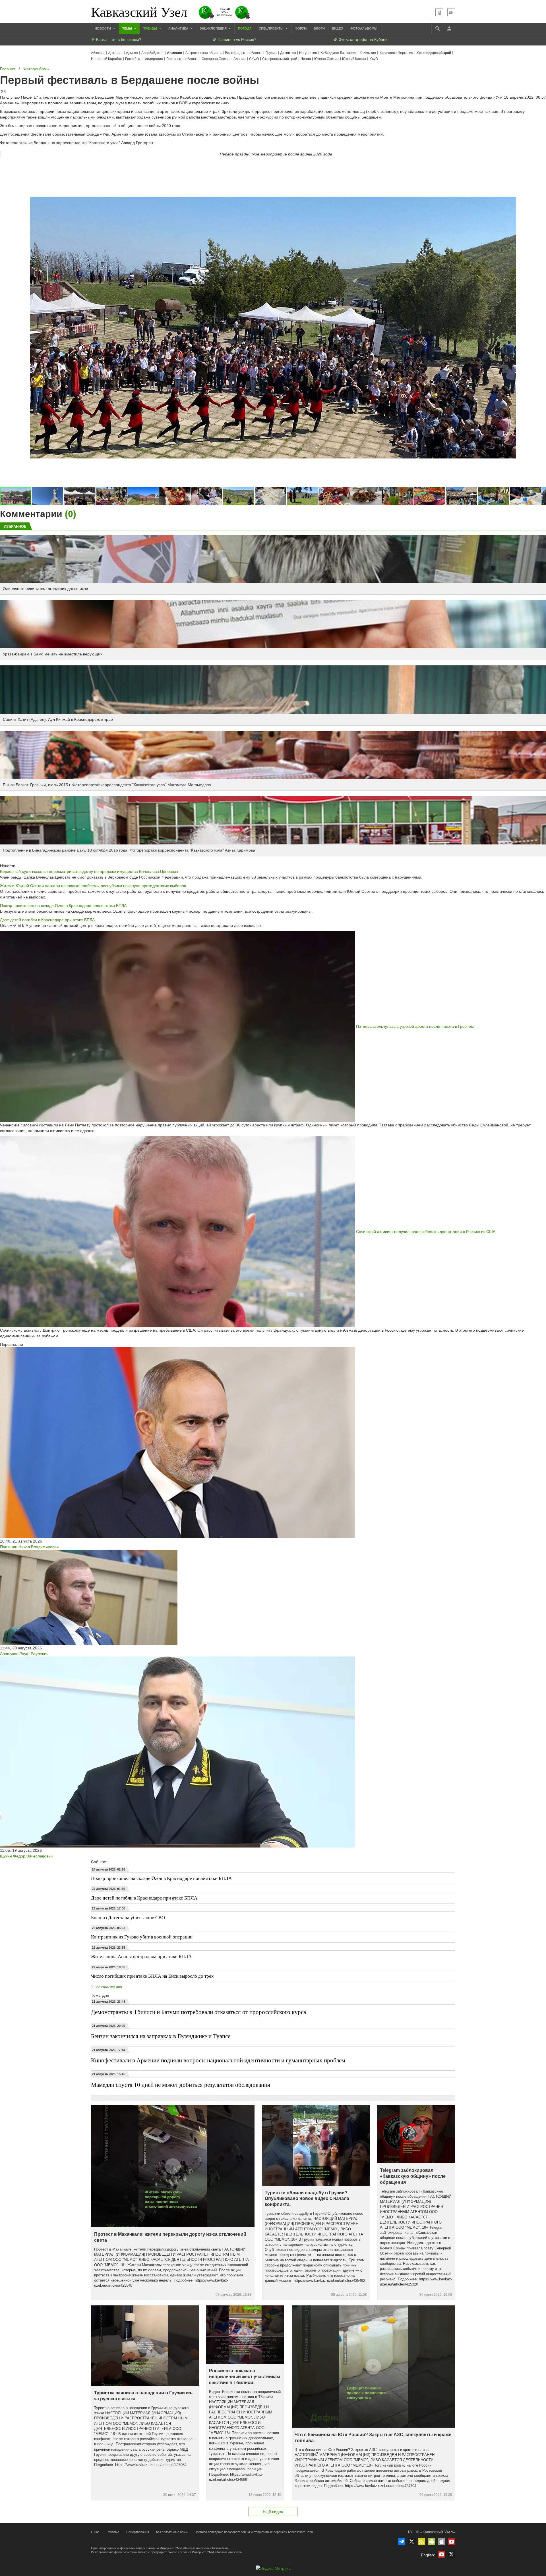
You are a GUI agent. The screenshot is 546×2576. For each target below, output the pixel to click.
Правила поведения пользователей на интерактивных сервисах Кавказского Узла (254, 2532)
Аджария (115, 53)
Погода (245, 28)
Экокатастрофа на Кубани (363, 40)
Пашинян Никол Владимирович (29, 1547)
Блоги (319, 28)
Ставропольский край (280, 59)
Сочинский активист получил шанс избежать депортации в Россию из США (426, 1231)
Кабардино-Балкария (338, 53)
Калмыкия (368, 53)
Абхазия (98, 53)
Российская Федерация (144, 59)
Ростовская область (182, 59)
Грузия (271, 53)
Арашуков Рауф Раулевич (24, 1654)
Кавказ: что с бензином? (118, 40)
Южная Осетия (326, 59)
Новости (103, 28)
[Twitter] (412, 2541)
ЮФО (374, 59)
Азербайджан (152, 53)
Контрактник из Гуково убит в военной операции (142, 1937)
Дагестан (288, 53)
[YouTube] (451, 2541)
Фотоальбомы (364, 28)
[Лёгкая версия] (439, 12)
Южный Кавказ (354, 59)
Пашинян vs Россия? (236, 40)
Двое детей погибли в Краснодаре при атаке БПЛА (47, 920)
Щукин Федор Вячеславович (26, 1856)
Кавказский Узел (139, 11)
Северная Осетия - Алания (224, 59)
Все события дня (108, 1987)
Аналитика (179, 28)
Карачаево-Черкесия (396, 53)
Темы (128, 28)
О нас (95, 2532)
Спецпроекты (272, 28)
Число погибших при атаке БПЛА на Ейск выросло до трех (152, 1976)
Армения (174, 53)
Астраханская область (203, 53)
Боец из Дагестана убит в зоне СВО (128, 1917)
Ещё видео (273, 2511)
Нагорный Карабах (106, 59)
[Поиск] (437, 28)
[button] (48, 496)
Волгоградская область (244, 53)
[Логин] (449, 28)
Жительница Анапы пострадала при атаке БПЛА (141, 1956)
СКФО (254, 59)
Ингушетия (308, 53)
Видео (338, 28)
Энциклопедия (214, 28)
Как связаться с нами (172, 2532)
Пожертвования (138, 2532)
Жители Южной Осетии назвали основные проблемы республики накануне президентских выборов (93, 886)
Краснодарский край (434, 53)
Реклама (113, 2532)
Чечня (306, 59)
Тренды (151, 28)
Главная (8, 69)
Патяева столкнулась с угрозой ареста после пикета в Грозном (415, 1026)
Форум (301, 28)
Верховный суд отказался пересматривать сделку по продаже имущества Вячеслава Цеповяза (89, 871)
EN (451, 13)
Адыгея (132, 53)
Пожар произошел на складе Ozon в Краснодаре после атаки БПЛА (63, 906)
